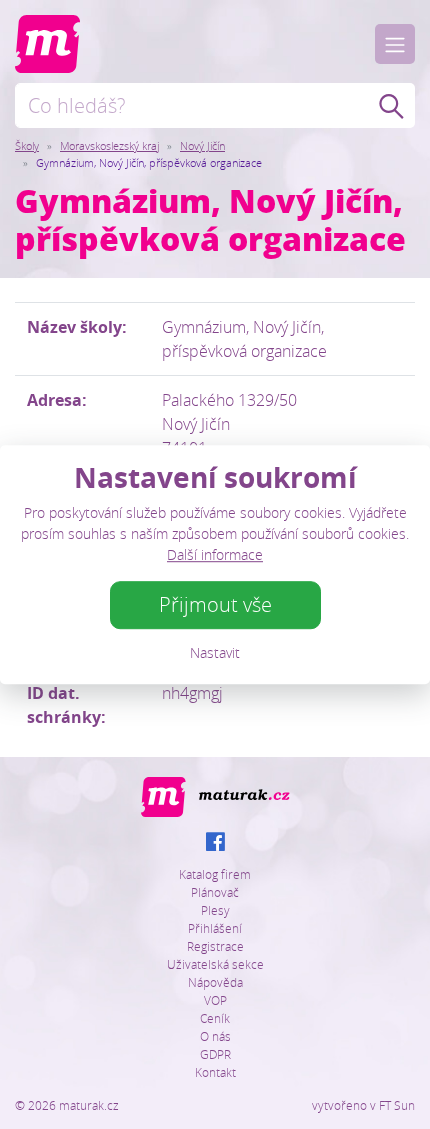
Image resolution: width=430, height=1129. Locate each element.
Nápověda (215, 982)
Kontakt (215, 1072)
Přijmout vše (215, 604)
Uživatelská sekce (215, 964)
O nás (215, 1036)
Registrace (215, 946)
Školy (27, 145)
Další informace (215, 554)
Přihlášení (215, 928)
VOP (215, 1000)
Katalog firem (215, 874)
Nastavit (215, 652)
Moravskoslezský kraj (109, 145)
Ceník (215, 1018)
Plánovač (215, 892)
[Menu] (395, 44)
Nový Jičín (202, 145)
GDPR (215, 1054)
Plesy (215, 910)
